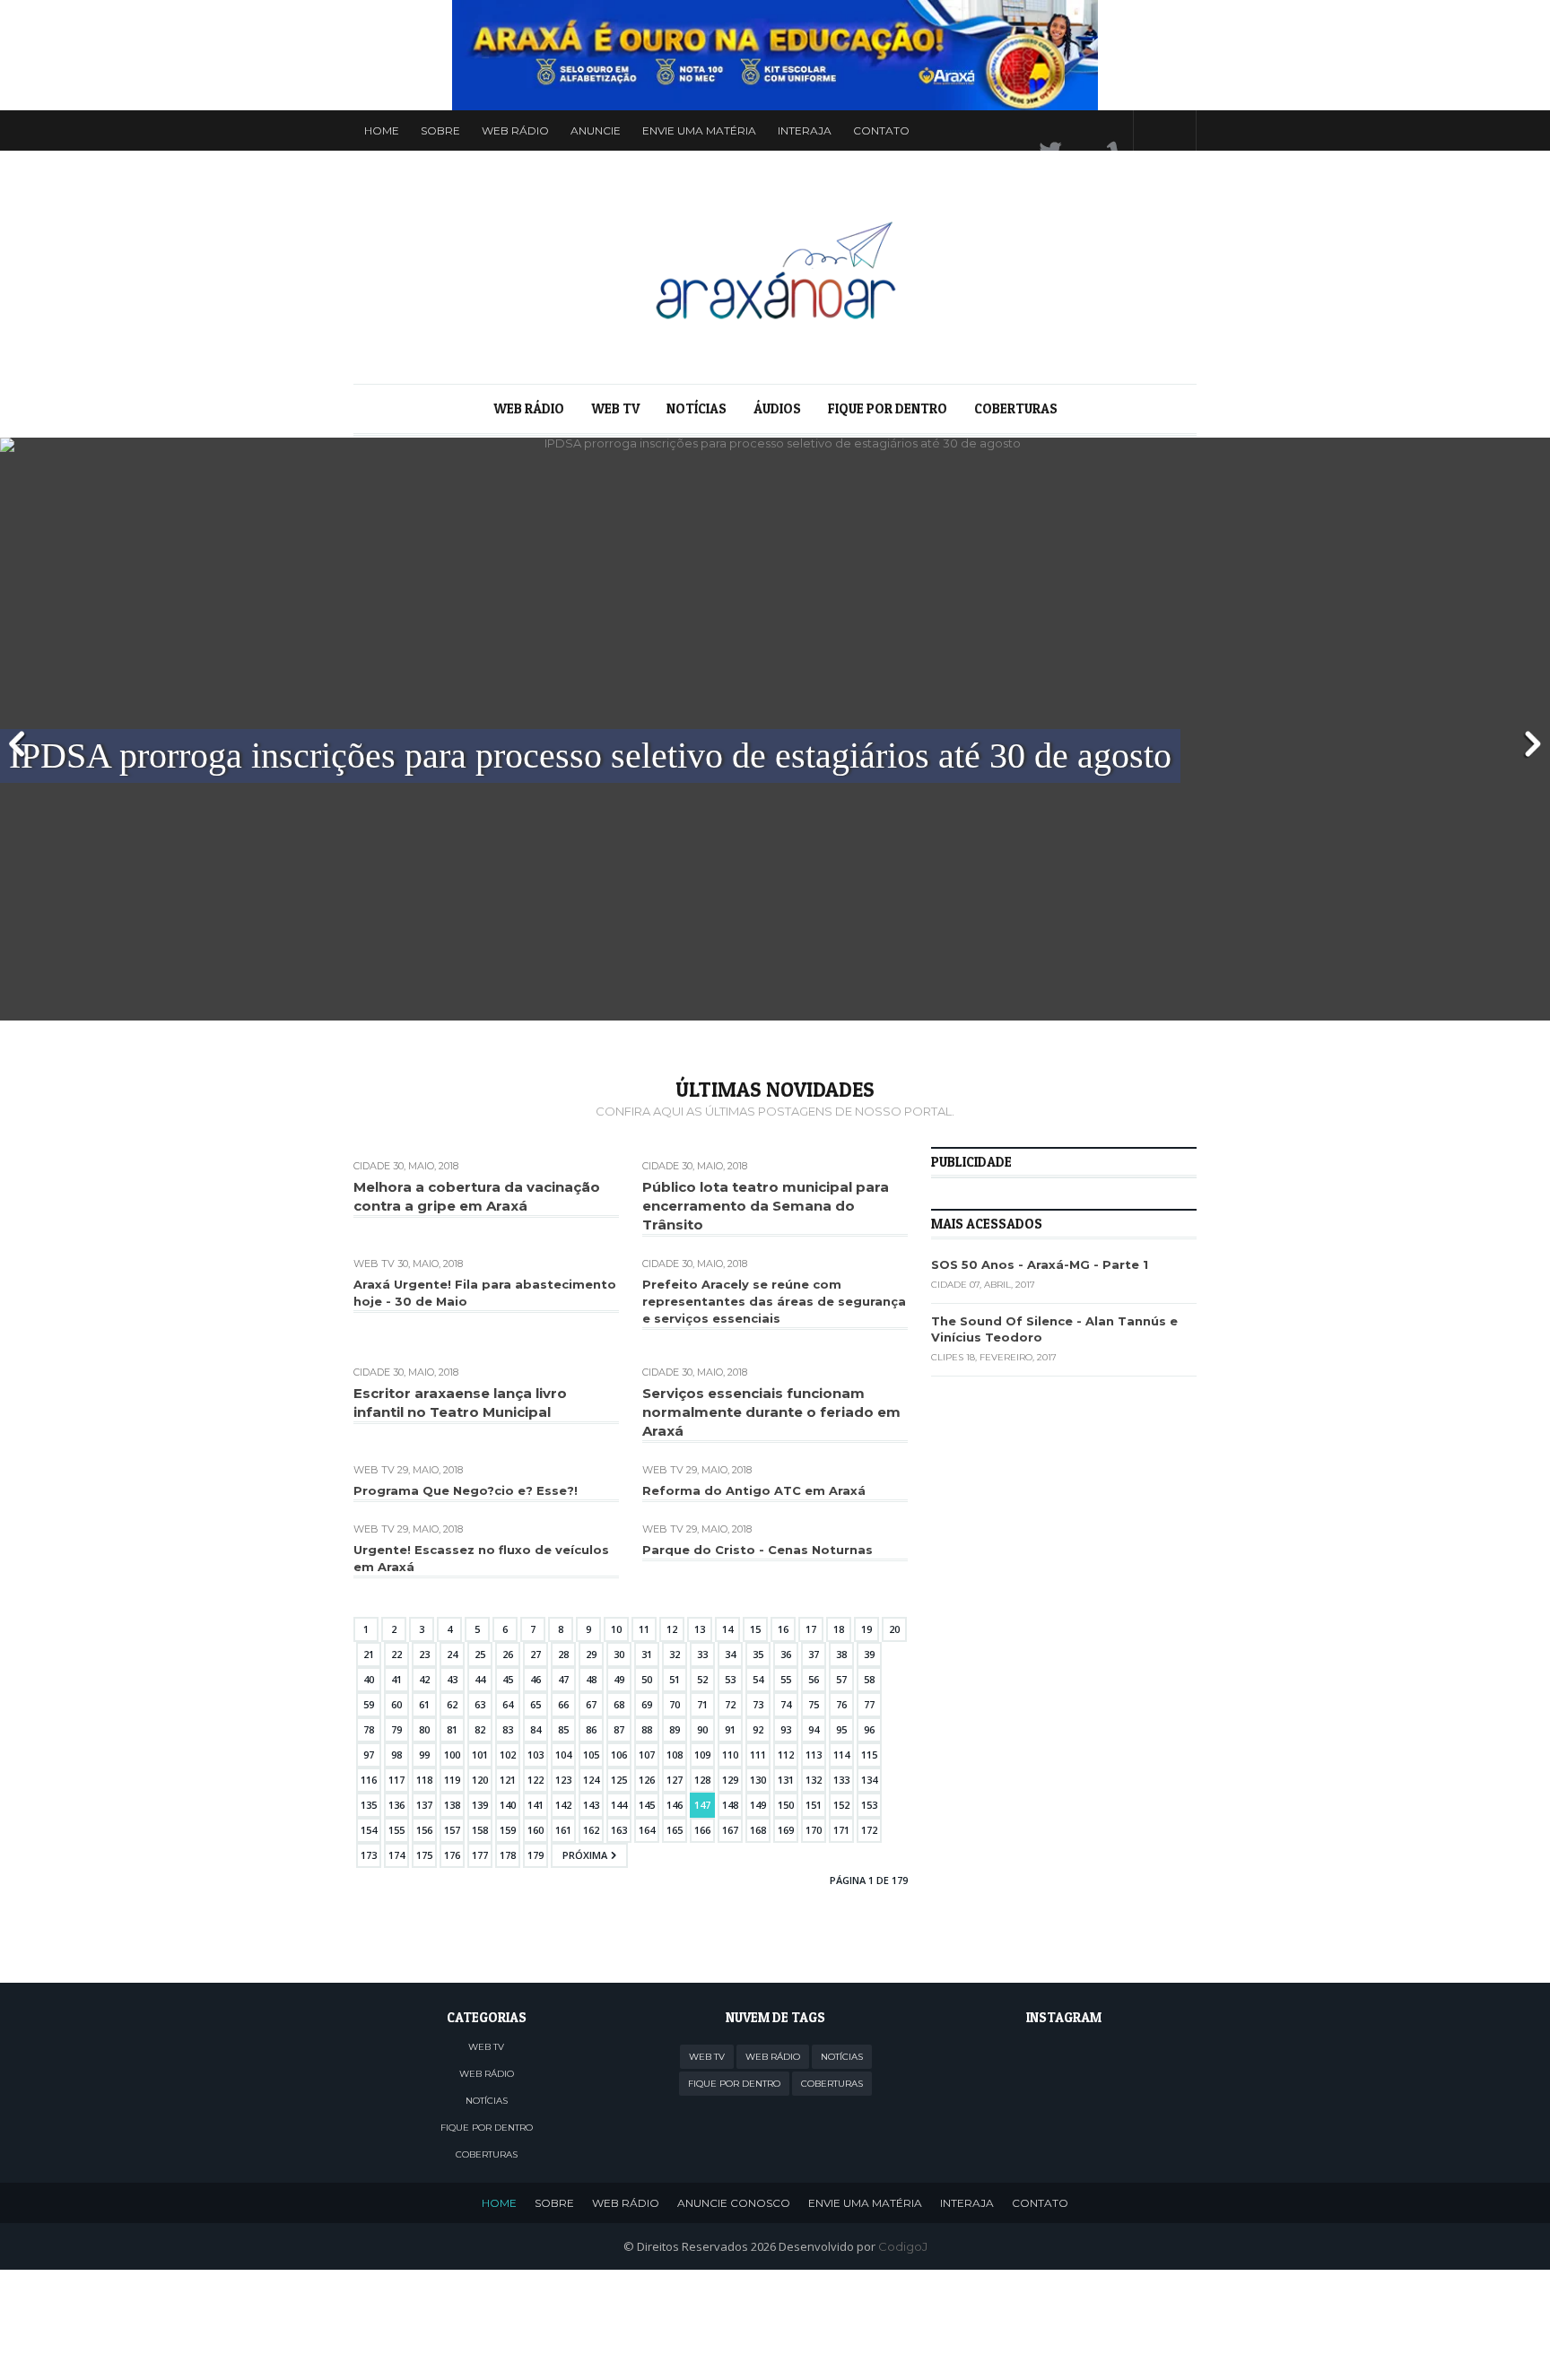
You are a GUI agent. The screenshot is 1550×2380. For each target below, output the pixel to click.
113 (814, 1755)
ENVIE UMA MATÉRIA (865, 2203)
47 (563, 1679)
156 (424, 1830)
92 (758, 1729)
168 (758, 1830)
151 (814, 1805)
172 (869, 1830)
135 (369, 1805)
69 (647, 1704)
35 (758, 1654)
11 (644, 1629)
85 (563, 1729)
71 (702, 1704)
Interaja (805, 130)
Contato (881, 130)
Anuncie (596, 130)
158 (480, 1830)
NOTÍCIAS (697, 408)
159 (508, 1830)
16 (783, 1629)
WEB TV (615, 408)
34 (730, 1654)
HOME (499, 2203)
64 (508, 1704)
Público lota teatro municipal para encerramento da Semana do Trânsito (766, 1206)
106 (619, 1755)
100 (452, 1755)
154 (369, 1830)
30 (619, 1654)
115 (869, 1755)
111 (758, 1755)
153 (869, 1805)
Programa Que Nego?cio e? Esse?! (466, 1490)
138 (452, 1805)
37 (814, 1654)
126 (647, 1780)
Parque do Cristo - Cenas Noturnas (758, 1550)
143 (591, 1805)
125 (619, 1780)
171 (841, 1830)
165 (675, 1830)
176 (452, 1855)
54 (758, 1679)
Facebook (1067, 130)
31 (647, 1654)
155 (396, 1830)
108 (675, 1755)
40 (369, 1679)
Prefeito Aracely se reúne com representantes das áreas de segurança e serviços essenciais (774, 1301)
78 (369, 1729)
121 (508, 1780)
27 (536, 1654)
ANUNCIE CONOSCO (734, 2203)
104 (563, 1755)
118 (424, 1780)
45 (508, 1679)
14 (727, 1629)
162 (591, 1830)
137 (424, 1805)
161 (563, 1830)
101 (480, 1755)
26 (508, 1654)
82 (480, 1729)
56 (814, 1679)
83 (508, 1729)
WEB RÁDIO (515, 130)
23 (424, 1654)
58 (869, 1679)
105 (591, 1755)
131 (786, 1780)
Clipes (947, 1357)
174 (396, 1855)
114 (841, 1755)
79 (396, 1729)
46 (536, 1679)
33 (702, 1654)
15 (755, 1629)
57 (841, 1679)
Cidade (372, 1166)
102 (508, 1755)
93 (786, 1729)
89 (675, 1729)
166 (702, 1830)
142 (563, 1805)
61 (424, 1704)
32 (675, 1654)
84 (536, 1729)
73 (758, 1704)
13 (700, 1629)
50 (647, 1679)
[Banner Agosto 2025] (775, 55)
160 (536, 1830)
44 (480, 1679)
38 (841, 1654)
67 (591, 1704)
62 (452, 1704)
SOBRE (554, 2203)
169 (786, 1830)
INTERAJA (967, 2203)
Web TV (374, 1264)
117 (396, 1780)
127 (675, 1780)
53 (730, 1679)
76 (841, 1704)
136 (396, 1805)
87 (619, 1729)
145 (647, 1805)
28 (563, 1654)
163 (619, 1830)
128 (702, 1780)
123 (563, 1780)
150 (786, 1805)
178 (508, 1855)
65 (536, 1704)
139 (480, 1805)
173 (369, 1855)
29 (591, 1654)
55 (786, 1679)
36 (786, 1654)
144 (619, 1805)
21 (369, 1654)
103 (536, 1755)
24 (452, 1654)
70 (675, 1704)
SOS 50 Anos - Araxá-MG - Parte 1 (1040, 1264)
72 (730, 1704)
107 (647, 1755)
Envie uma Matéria (699, 130)
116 (369, 1780)
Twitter (1032, 130)
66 (563, 1704)
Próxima (585, 1855)
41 (396, 1679)
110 (730, 1755)
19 (866, 1629)
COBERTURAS (1016, 408)
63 (480, 1704)
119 (452, 1780)
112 (786, 1755)
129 (730, 1780)
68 (619, 1704)
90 (702, 1729)
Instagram (1101, 130)
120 (480, 1780)
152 (841, 1805)
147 (702, 1805)
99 (424, 1755)
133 (841, 1780)
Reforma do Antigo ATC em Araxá (754, 1490)
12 (672, 1629)
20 (894, 1629)
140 (508, 1805)
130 (758, 1780)
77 (869, 1704)
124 (591, 1780)
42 (424, 1679)
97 (369, 1755)
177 (480, 1855)
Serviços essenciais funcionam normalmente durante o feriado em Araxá (771, 1412)
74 (786, 1704)
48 (591, 1679)
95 (841, 1729)
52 (702, 1679)
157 (452, 1830)
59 (369, 1704)
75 (814, 1704)
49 (619, 1679)
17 (811, 1629)
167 (730, 1830)
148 (730, 1805)
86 (591, 1729)
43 (452, 1679)
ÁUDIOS (777, 408)
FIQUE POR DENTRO (888, 408)
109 (702, 1755)
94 (814, 1729)
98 (396, 1755)
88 (647, 1729)
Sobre (440, 130)
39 (869, 1654)
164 (647, 1830)
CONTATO (1040, 2203)
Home (382, 130)
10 (616, 1629)
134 (869, 1780)
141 (536, 1805)
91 (730, 1729)
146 (675, 1805)
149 (758, 1805)
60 (396, 1704)
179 (536, 1855)
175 (424, 1855)
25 (480, 1654)
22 (396, 1654)
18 (839, 1629)
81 (452, 1729)
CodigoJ (903, 2246)
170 (814, 1830)
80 (424, 1729)
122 (536, 1780)
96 (869, 1729)
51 (675, 1679)
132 (814, 1780)
